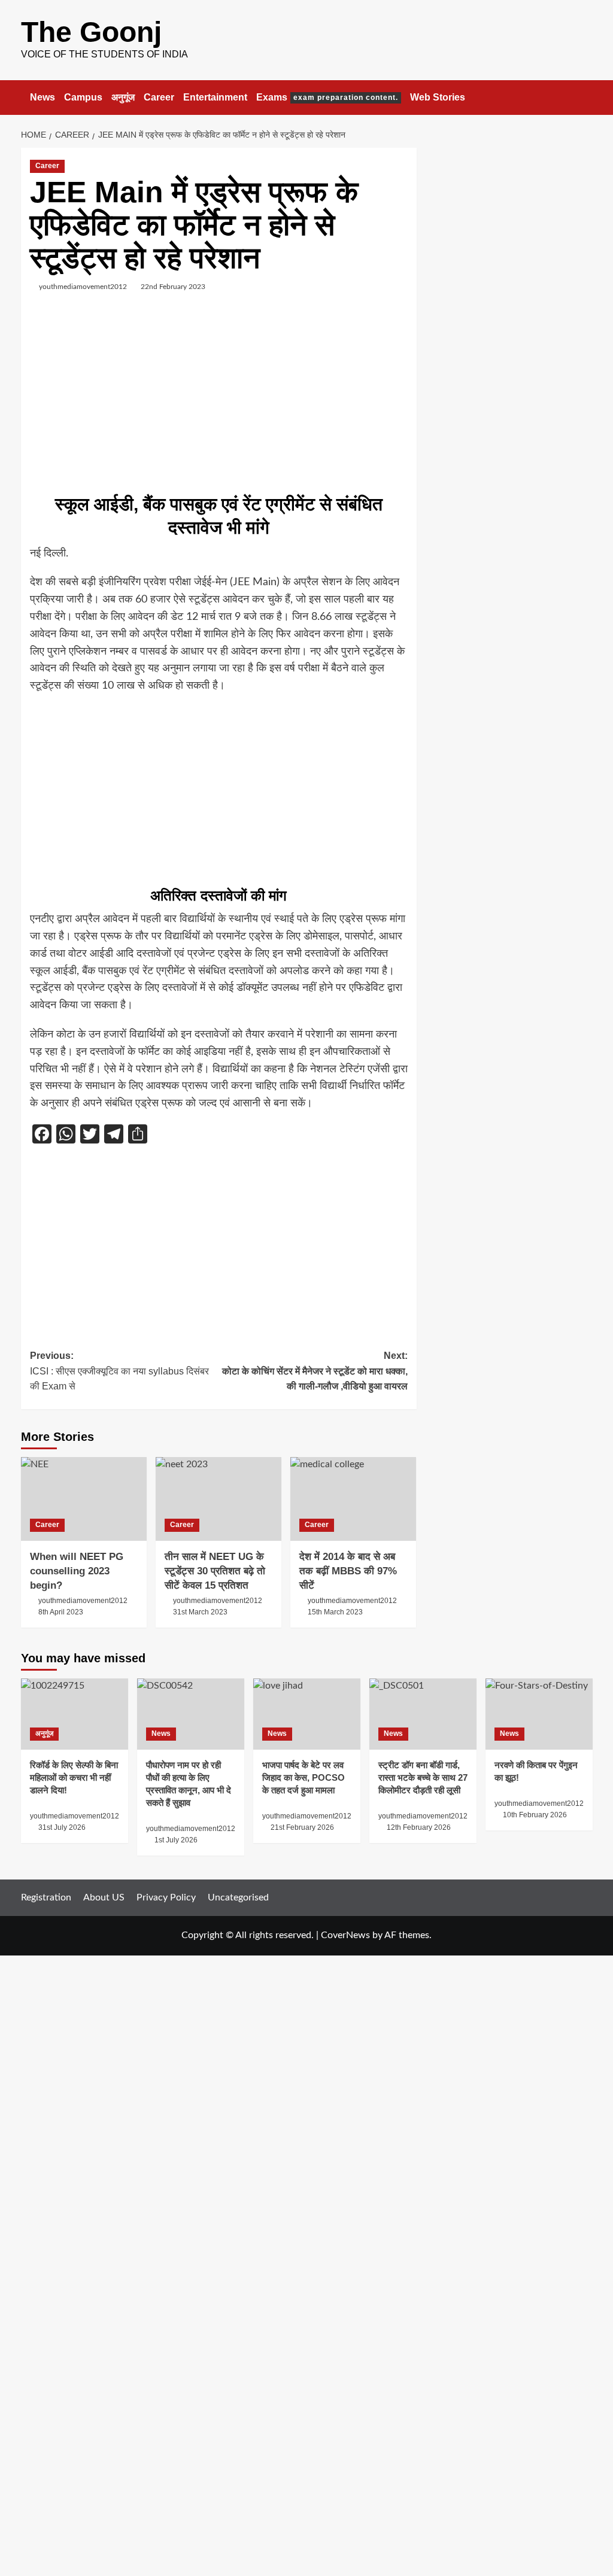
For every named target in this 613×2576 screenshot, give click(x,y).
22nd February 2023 (173, 287)
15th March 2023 (335, 1612)
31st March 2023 (200, 1612)
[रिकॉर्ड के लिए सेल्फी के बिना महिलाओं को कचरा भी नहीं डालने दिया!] (75, 1714)
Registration (46, 1897)
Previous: (119, 1371)
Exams (327, 97)
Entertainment (215, 97)
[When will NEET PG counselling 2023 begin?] (84, 1499)
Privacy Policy (166, 1897)
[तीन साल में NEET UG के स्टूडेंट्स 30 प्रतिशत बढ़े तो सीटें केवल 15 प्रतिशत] (219, 1499)
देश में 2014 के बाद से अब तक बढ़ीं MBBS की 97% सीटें (348, 1571)
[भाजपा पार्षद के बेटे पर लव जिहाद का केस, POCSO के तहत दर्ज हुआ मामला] (307, 1714)
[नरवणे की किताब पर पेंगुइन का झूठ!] (539, 1714)
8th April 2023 (61, 1612)
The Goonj (91, 32)
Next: (315, 1371)
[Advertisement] (219, 397)
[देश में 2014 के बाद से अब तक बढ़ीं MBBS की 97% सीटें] (353, 1499)
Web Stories (438, 97)
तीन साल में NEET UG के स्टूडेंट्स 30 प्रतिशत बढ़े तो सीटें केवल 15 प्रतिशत (215, 1571)
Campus (83, 97)
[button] (585, 97)
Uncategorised (238, 1897)
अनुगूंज (123, 97)
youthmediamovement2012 (83, 287)
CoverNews (345, 1935)
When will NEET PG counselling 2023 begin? (77, 1571)
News (43, 97)
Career (159, 97)
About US (104, 1897)
